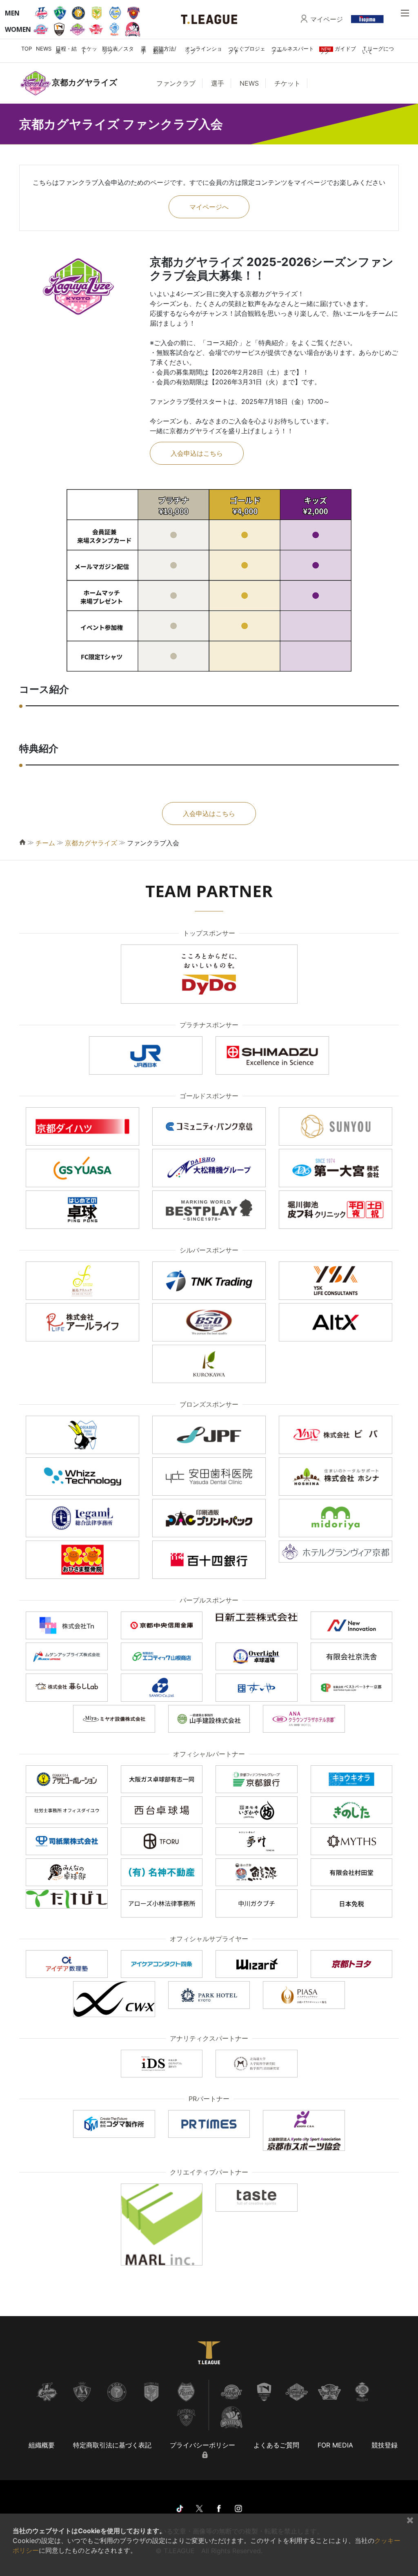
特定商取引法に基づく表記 (112, 2445)
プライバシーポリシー (202, 2445)
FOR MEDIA (335, 2445)
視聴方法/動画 (165, 50)
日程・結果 (66, 50)
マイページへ (209, 207)
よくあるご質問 (276, 2445)
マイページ (327, 19)
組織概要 (42, 2445)
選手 (143, 50)
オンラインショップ (203, 50)
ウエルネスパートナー (293, 50)
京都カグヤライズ (91, 843)
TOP (27, 49)
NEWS (44, 49)
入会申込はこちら (197, 453)
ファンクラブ (176, 83)
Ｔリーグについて (378, 50)
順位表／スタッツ (118, 50)
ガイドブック (338, 50)
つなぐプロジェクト (247, 50)
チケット (89, 50)
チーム (45, 843)
